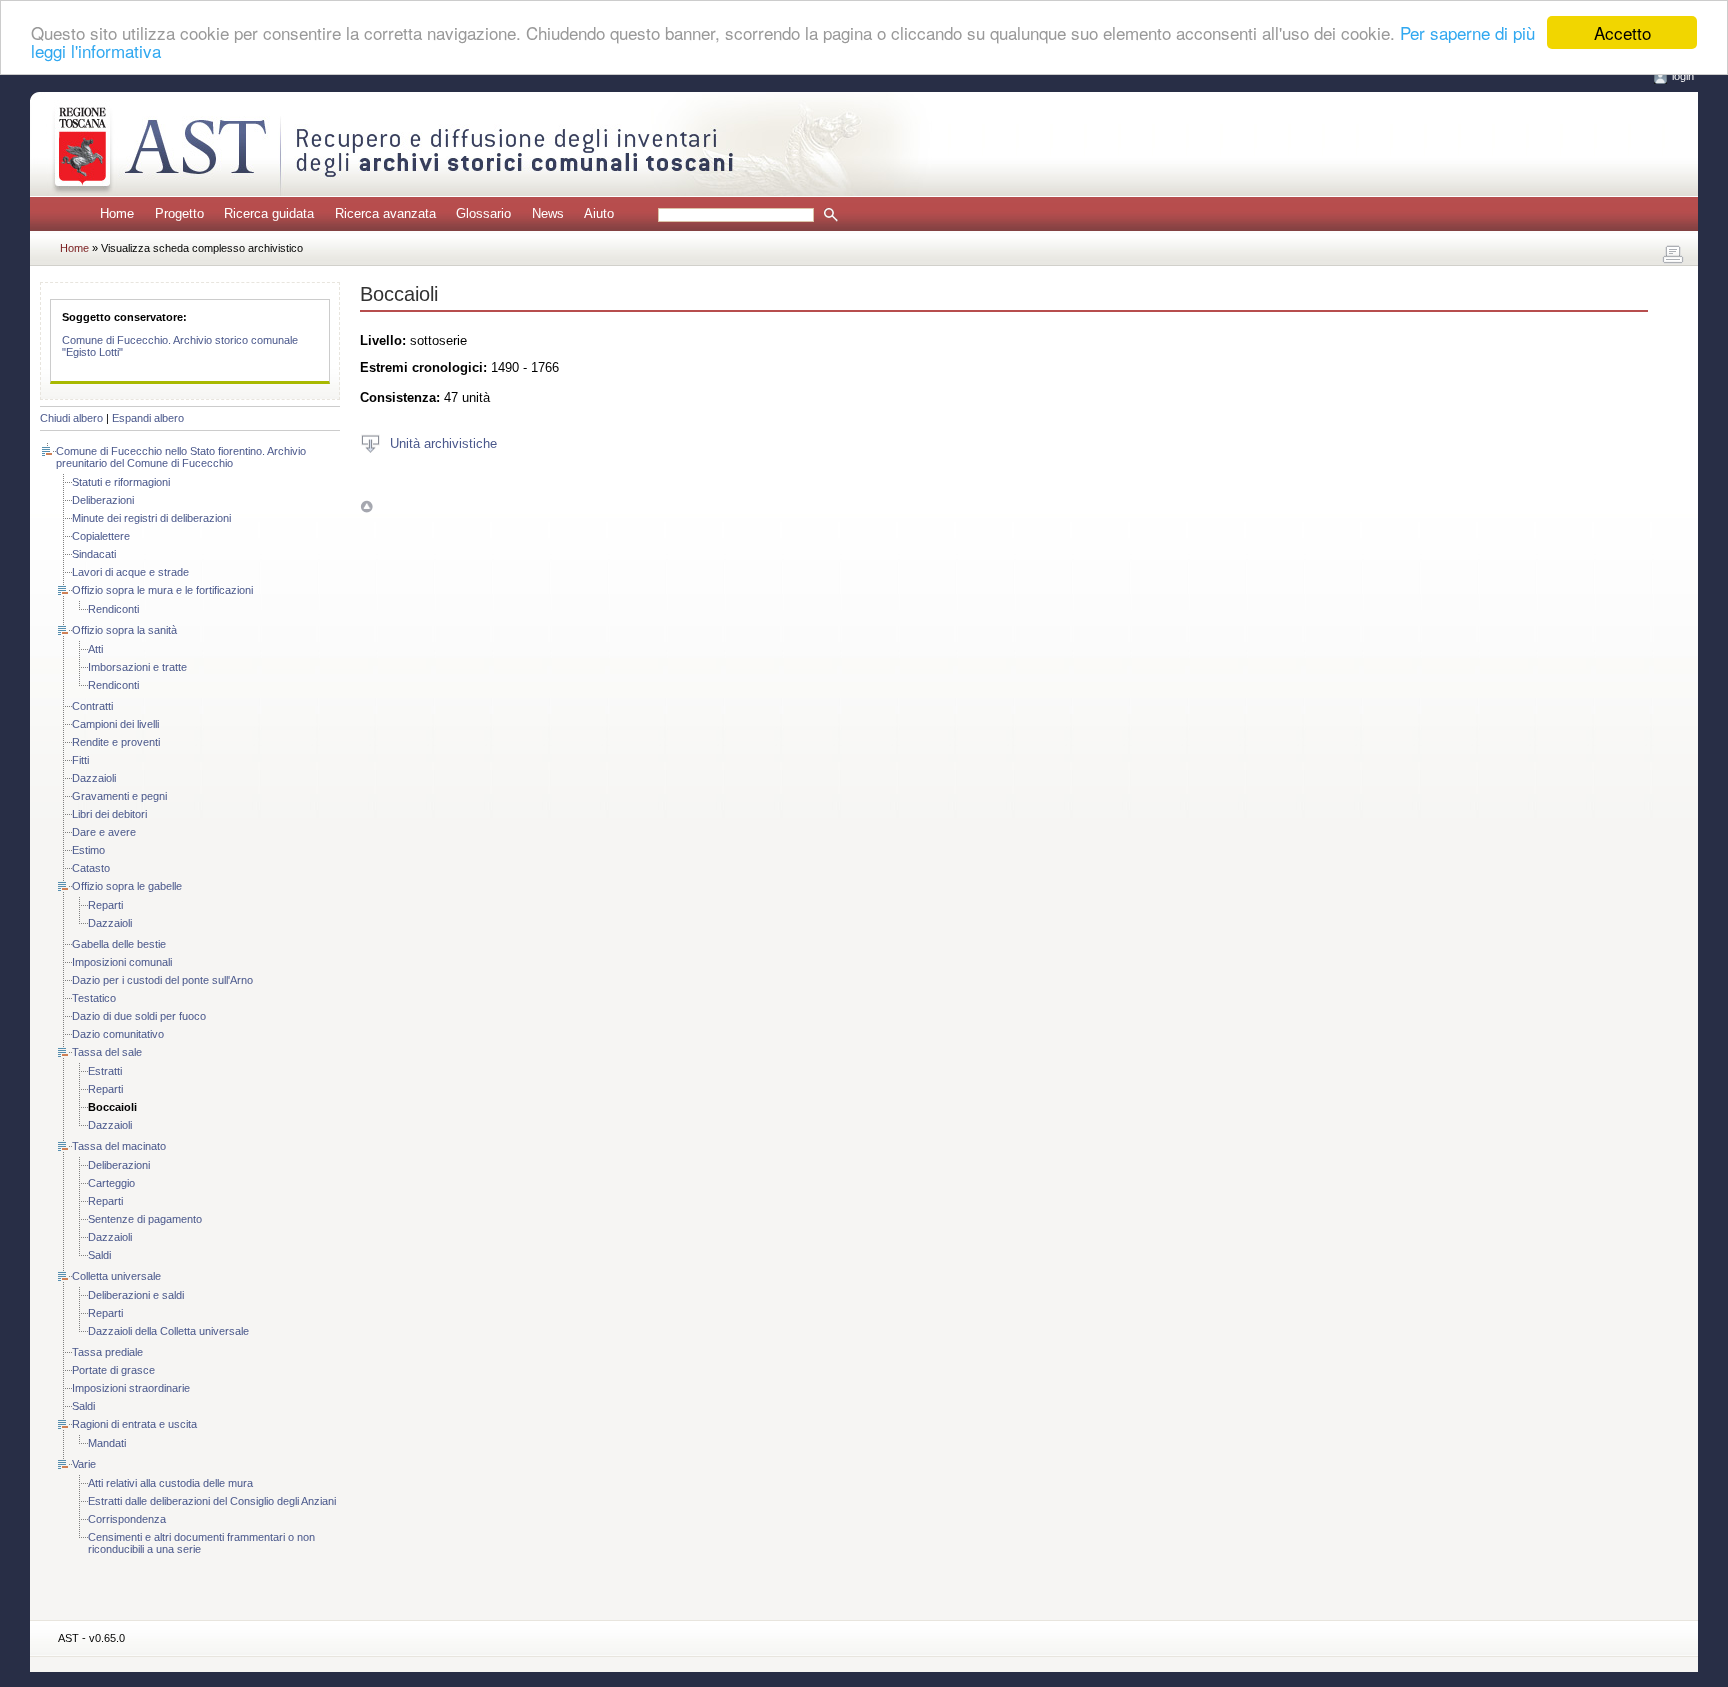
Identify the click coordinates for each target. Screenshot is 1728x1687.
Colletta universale (116, 1276)
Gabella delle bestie (119, 944)
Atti (95, 649)
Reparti (105, 905)
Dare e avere (104, 832)
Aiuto (599, 213)
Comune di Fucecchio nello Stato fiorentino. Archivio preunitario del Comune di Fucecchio (181, 457)
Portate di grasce (113, 1370)
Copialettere (101, 536)
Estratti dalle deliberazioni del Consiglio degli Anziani (212, 1501)
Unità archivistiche (443, 442)
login (1683, 76)
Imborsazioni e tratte (137, 667)
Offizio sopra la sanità (124, 630)
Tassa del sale (107, 1052)
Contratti (92, 706)
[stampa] (1673, 255)
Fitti (80, 760)
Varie (84, 1464)
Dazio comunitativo (118, 1034)
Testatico (94, 998)
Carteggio (111, 1183)
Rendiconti (113, 609)
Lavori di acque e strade (130, 572)
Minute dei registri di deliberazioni (151, 518)
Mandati (107, 1443)
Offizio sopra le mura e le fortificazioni (162, 590)
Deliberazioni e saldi (136, 1295)
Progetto (179, 213)
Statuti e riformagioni (121, 482)
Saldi (99, 1255)
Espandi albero (148, 418)
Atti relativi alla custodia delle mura (170, 1483)
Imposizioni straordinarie (131, 1388)
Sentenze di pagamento (145, 1219)
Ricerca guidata (269, 213)
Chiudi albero (71, 418)
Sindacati (94, 554)
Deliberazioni (103, 500)
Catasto (91, 868)
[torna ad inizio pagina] (366, 506)
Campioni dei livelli (115, 724)
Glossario (483, 213)
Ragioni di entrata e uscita (134, 1424)
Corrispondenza (127, 1519)
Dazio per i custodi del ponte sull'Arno (162, 980)
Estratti (105, 1071)
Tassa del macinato (119, 1146)
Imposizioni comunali (122, 962)
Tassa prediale (107, 1352)
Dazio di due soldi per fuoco (139, 1016)
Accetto (1622, 32)
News (548, 213)
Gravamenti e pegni (119, 796)
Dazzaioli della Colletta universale (168, 1331)
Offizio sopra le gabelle (127, 886)
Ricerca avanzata (385, 213)
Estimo (88, 850)
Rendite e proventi (116, 742)
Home (117, 213)
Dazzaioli (94, 778)
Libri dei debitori (109, 814)
